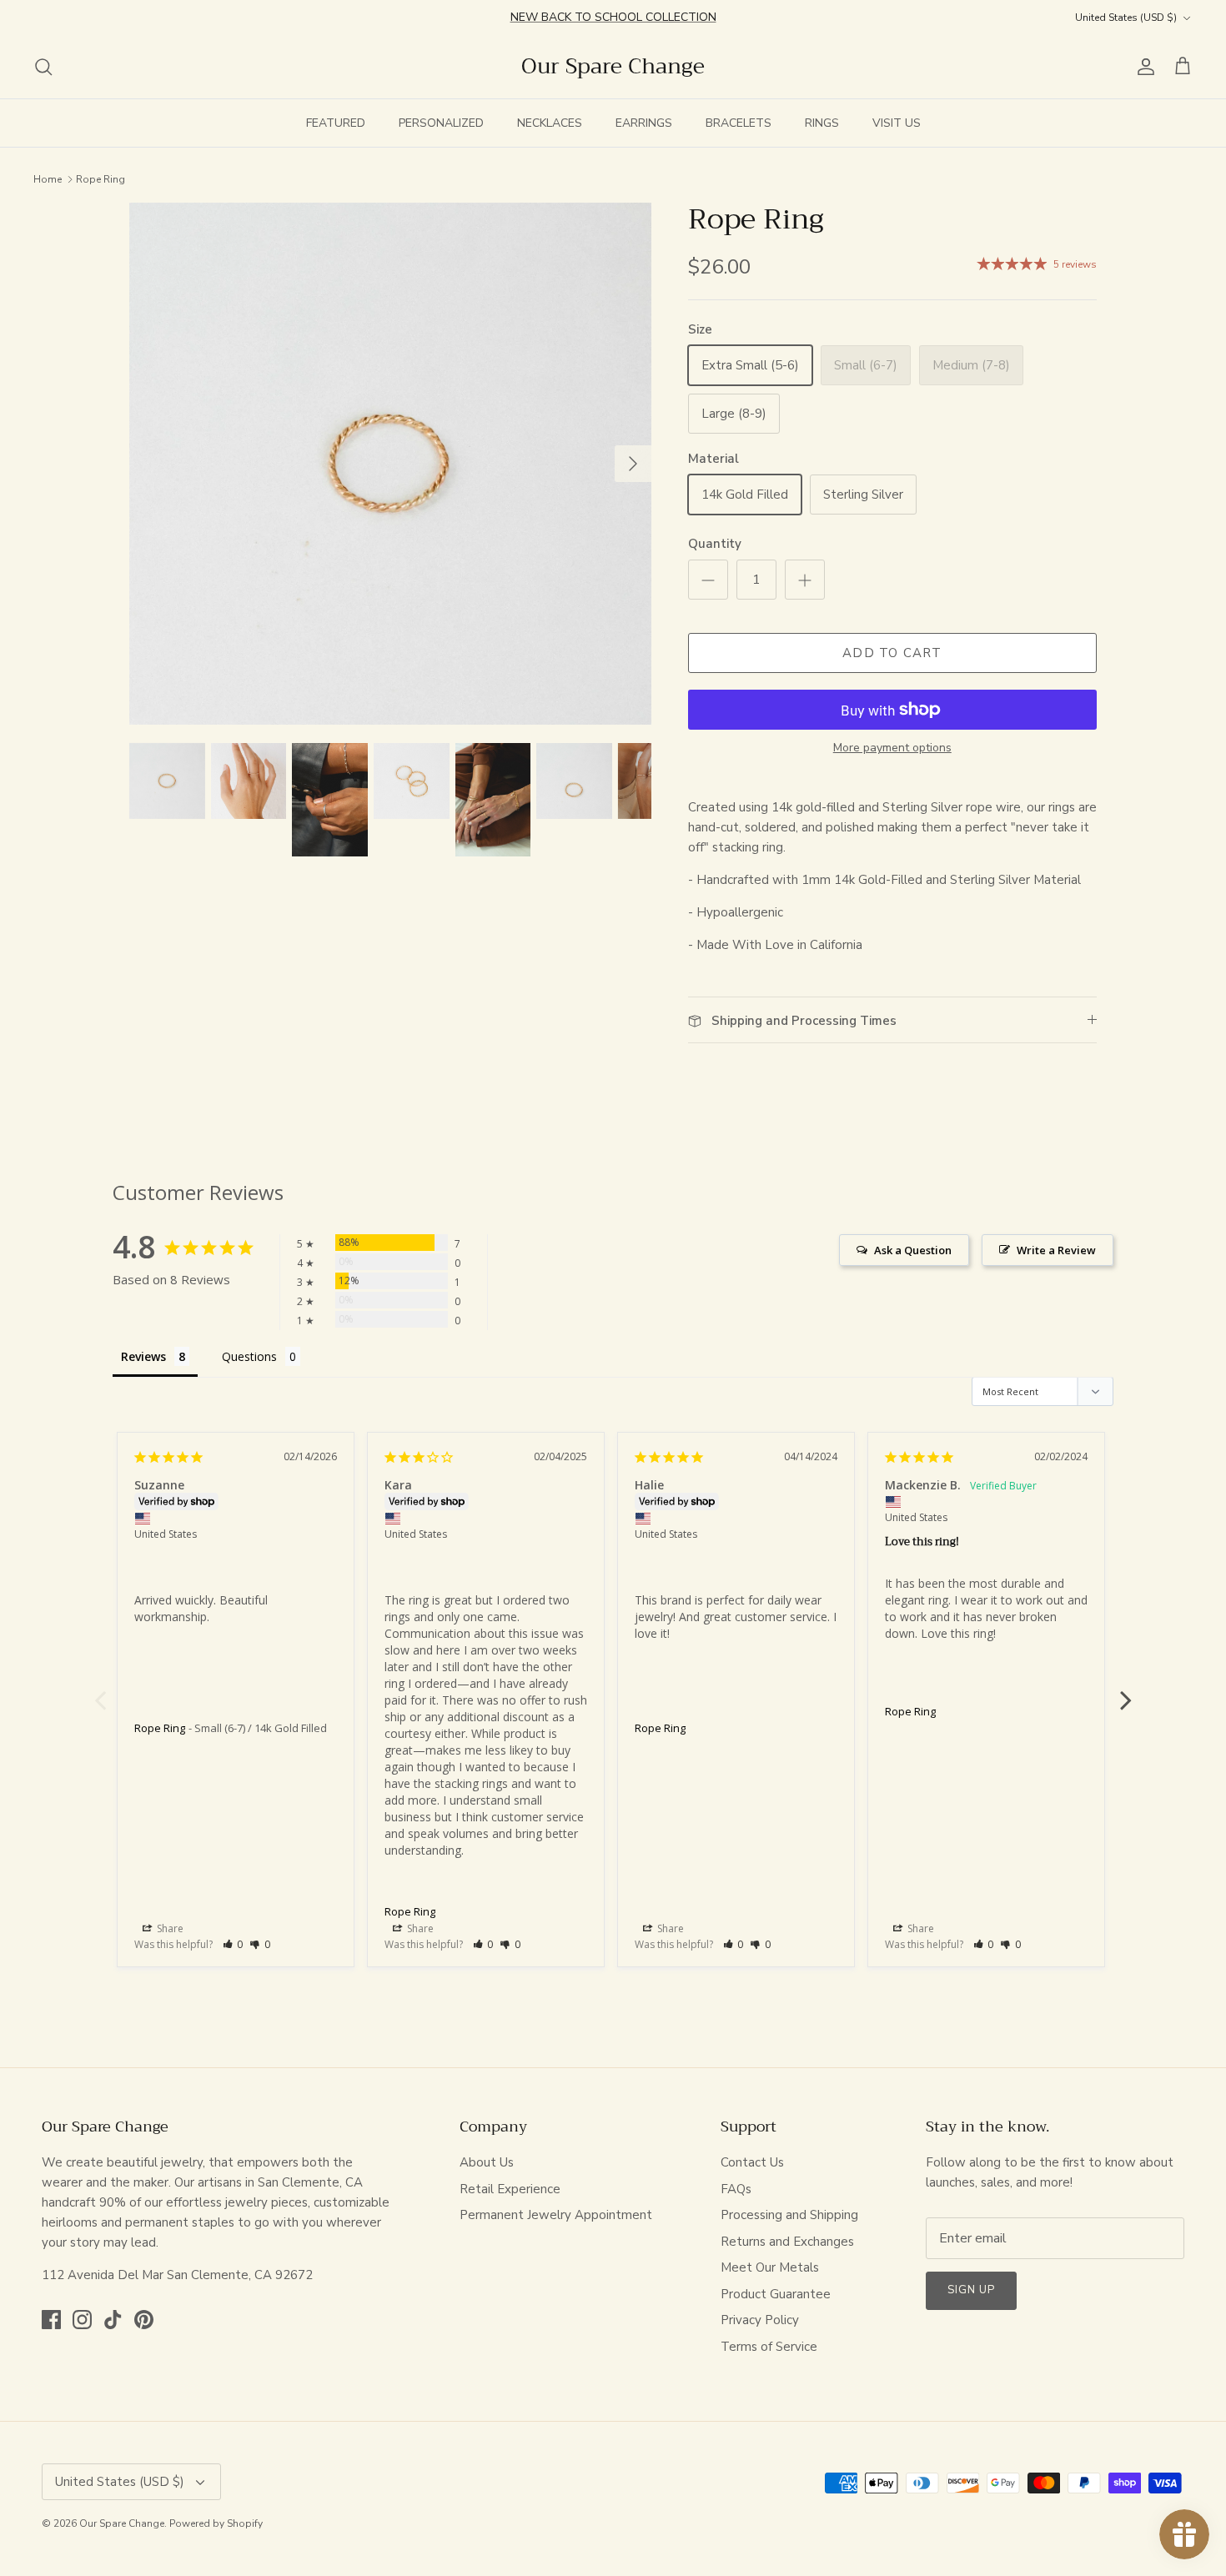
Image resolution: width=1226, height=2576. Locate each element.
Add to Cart (892, 653)
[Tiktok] (113, 2320)
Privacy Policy (760, 2320)
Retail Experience (510, 2189)
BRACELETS (739, 123)
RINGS (822, 123)
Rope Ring (100, 178)
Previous (100, 1691)
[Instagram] (82, 2320)
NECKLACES (550, 123)
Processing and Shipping (789, 2215)
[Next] (633, 464)
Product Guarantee (776, 2294)
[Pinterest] (144, 2320)
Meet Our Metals (770, 2267)
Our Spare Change (122, 2523)
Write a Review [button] (1056, 1250)
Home (48, 178)
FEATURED (336, 123)
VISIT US (897, 123)
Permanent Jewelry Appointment (556, 2215)
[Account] (1143, 67)
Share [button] (169, 1928)
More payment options (892, 748)
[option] (390, 464)
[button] (233, 1944)
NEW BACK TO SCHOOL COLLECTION (613, 17)
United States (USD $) (1126, 18)
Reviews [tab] (143, 1356)
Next (1126, 1691)
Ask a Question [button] (913, 1250)
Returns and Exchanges (787, 2242)
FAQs (736, 2189)
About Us (487, 2162)
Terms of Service (769, 2347)
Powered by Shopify (216, 2523)
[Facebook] (51, 2320)
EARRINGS (644, 123)
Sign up (971, 2290)
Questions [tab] (249, 1356)
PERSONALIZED (441, 123)
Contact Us (752, 2162)
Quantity (715, 544)
